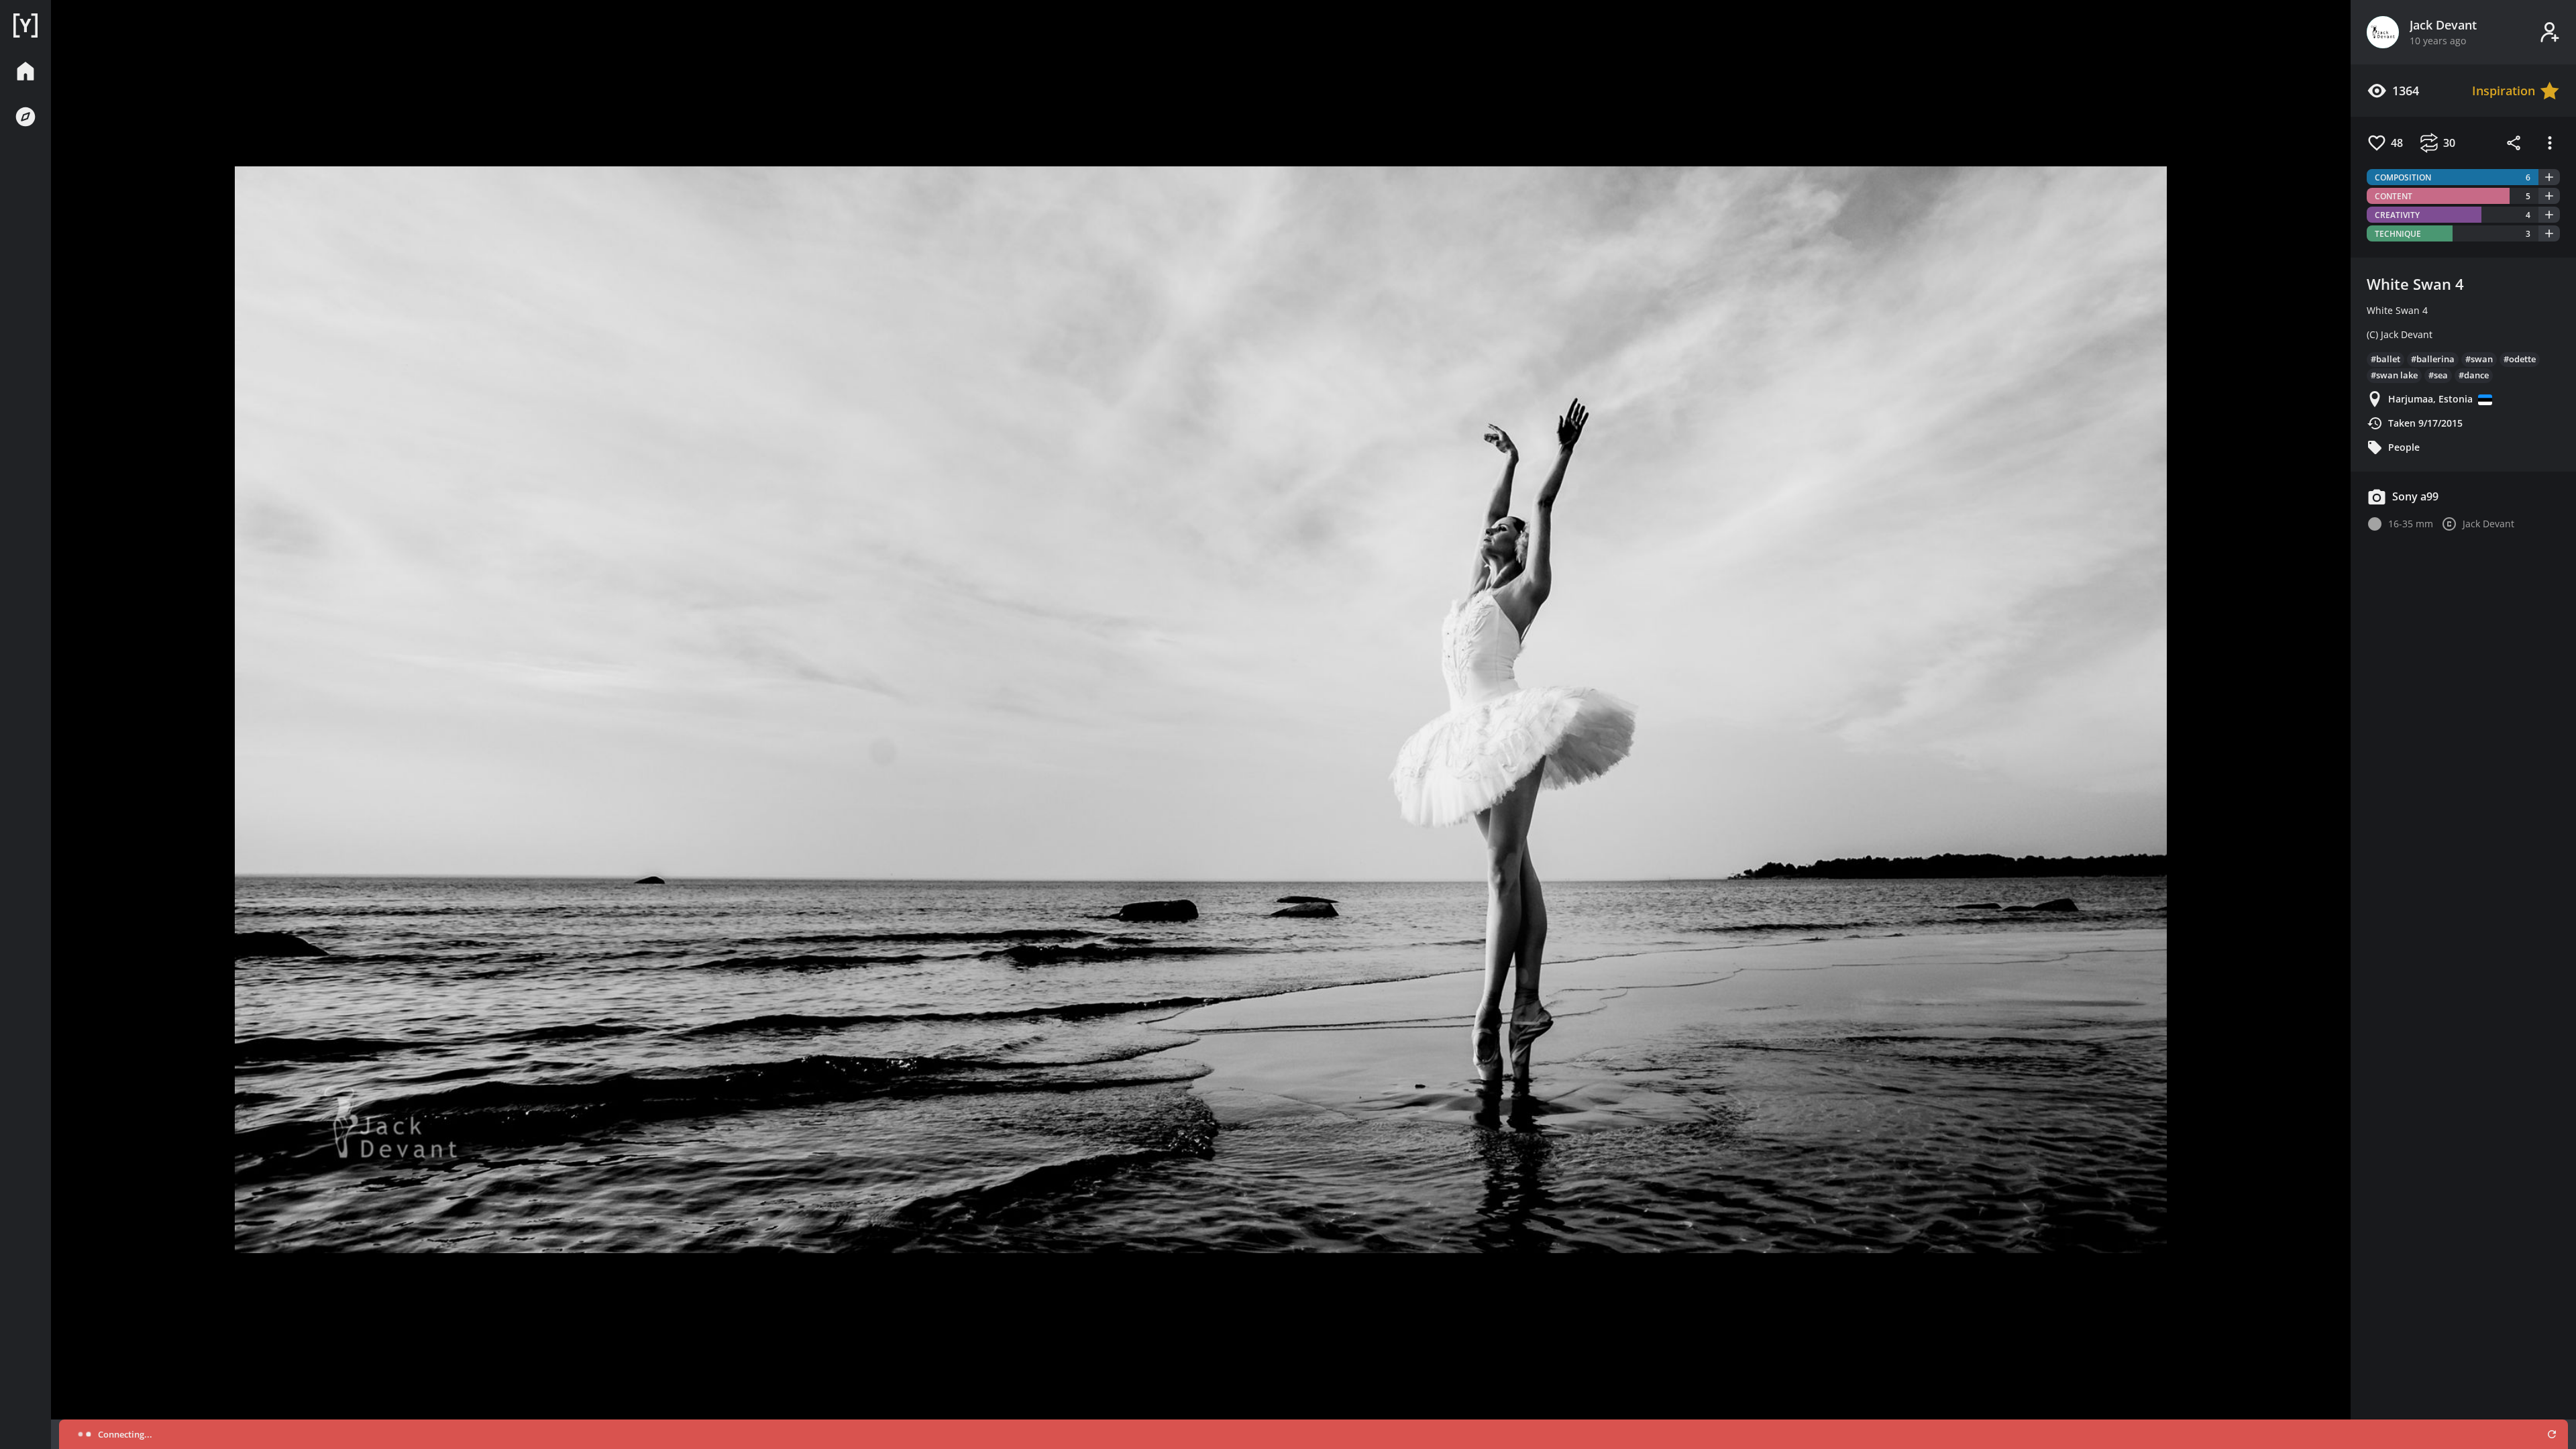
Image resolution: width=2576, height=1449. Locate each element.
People (2404, 447)
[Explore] (25, 117)
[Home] (25, 25)
